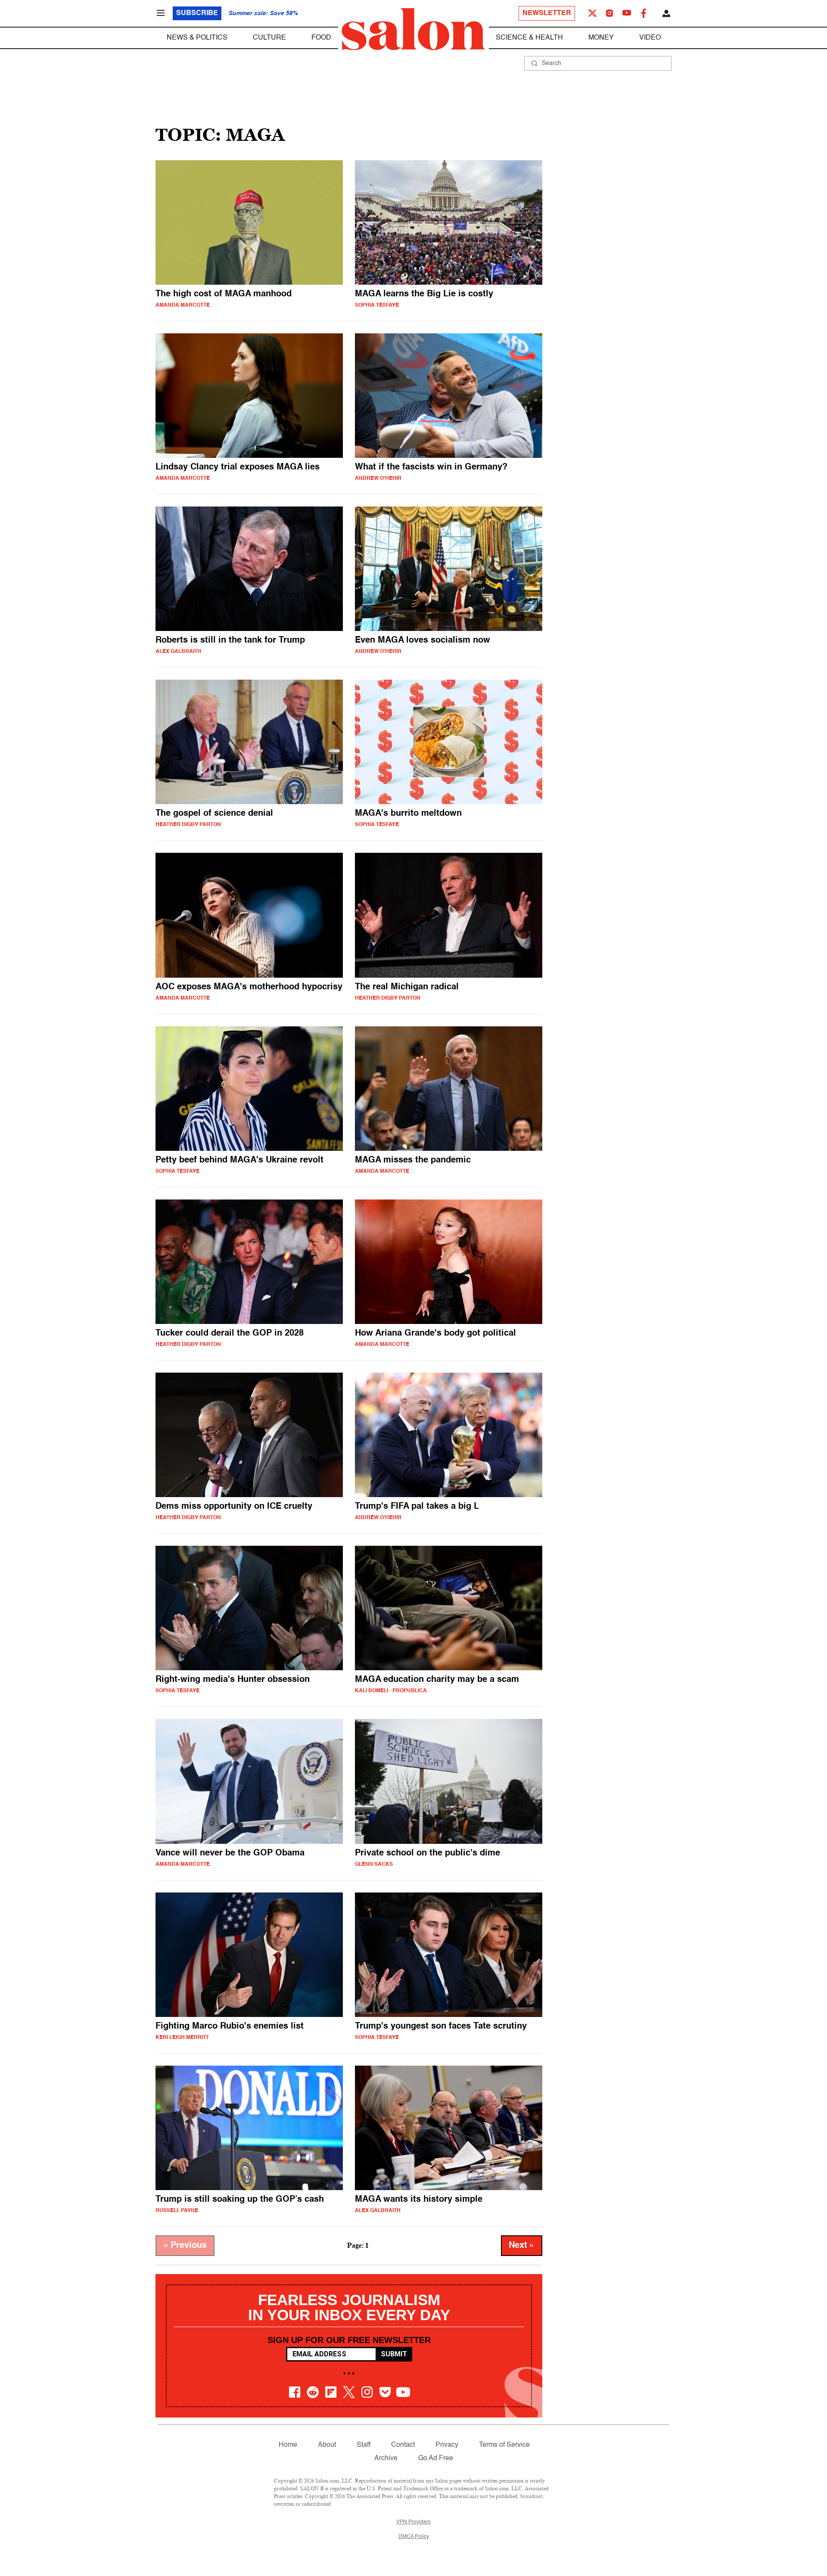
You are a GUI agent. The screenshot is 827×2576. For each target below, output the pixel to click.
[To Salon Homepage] (413, 29)
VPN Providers (413, 2522)
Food (321, 38)
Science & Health (529, 38)
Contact (403, 2445)
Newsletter (547, 13)
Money (601, 38)
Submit (394, 2354)
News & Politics (197, 38)
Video (650, 38)
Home (288, 2445)
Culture (269, 38)
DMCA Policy (414, 2537)
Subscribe (197, 13)
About (327, 2445)
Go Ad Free (436, 2458)
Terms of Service (504, 2445)
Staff (364, 2445)
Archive (386, 2458)
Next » (522, 2246)
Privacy (447, 2445)
